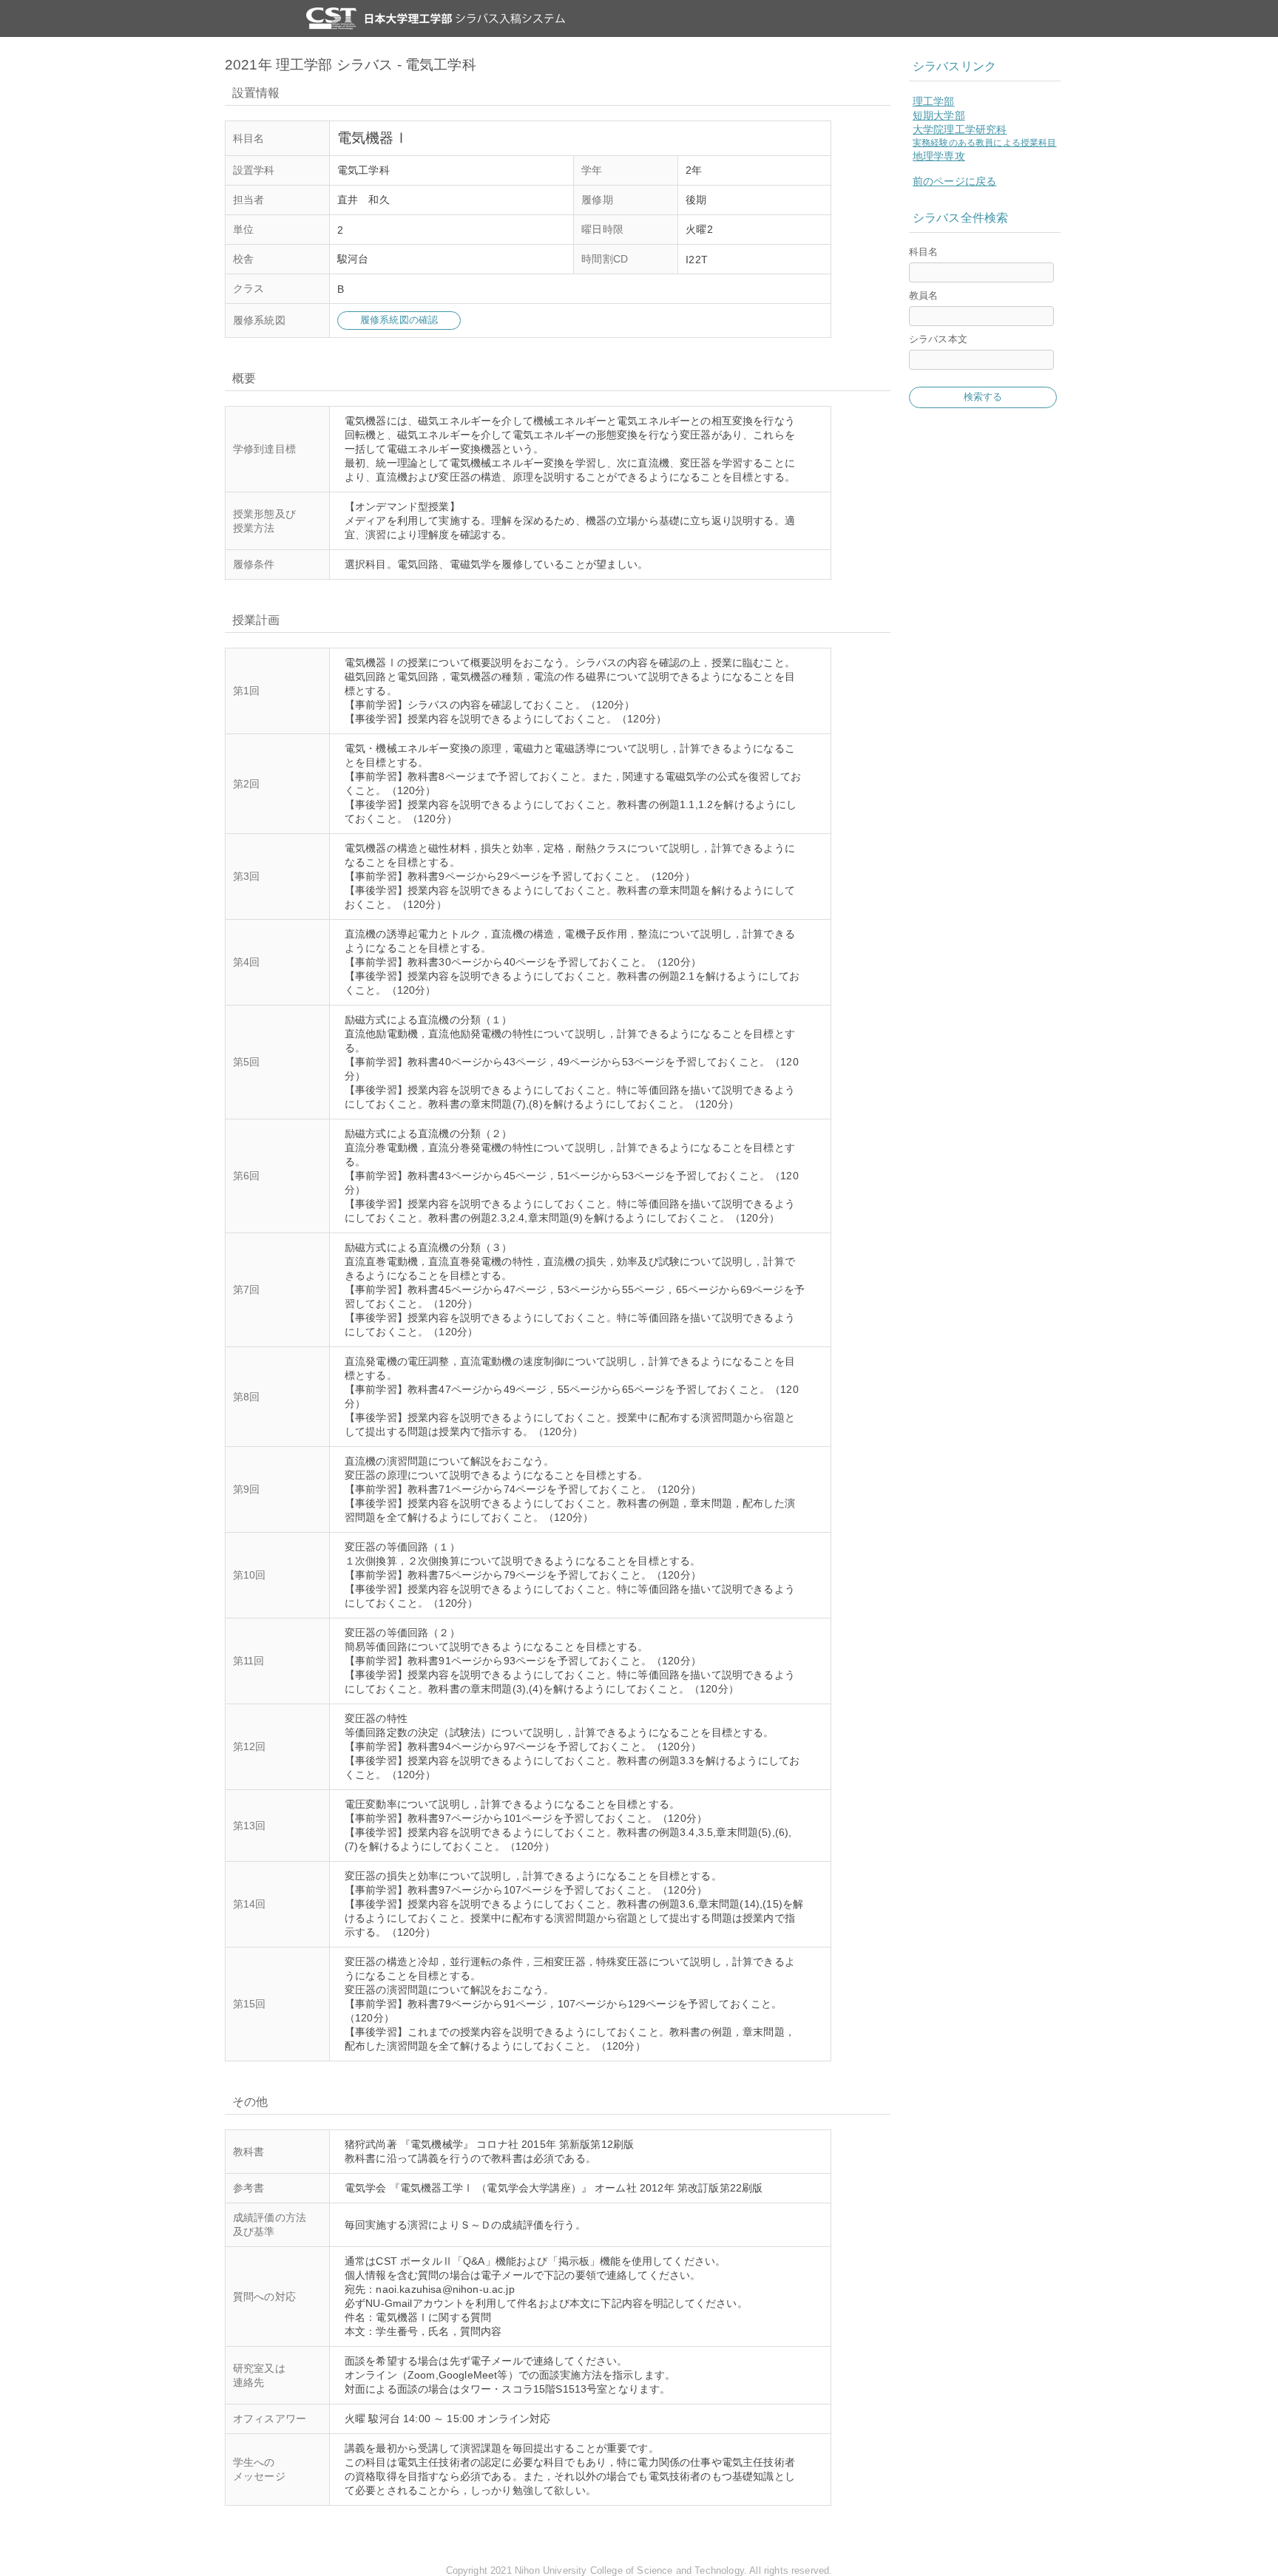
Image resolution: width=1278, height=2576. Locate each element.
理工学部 (934, 101)
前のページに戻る (954, 181)
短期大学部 (939, 115)
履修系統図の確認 (399, 320)
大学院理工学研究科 (960, 129)
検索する (983, 397)
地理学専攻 (939, 156)
